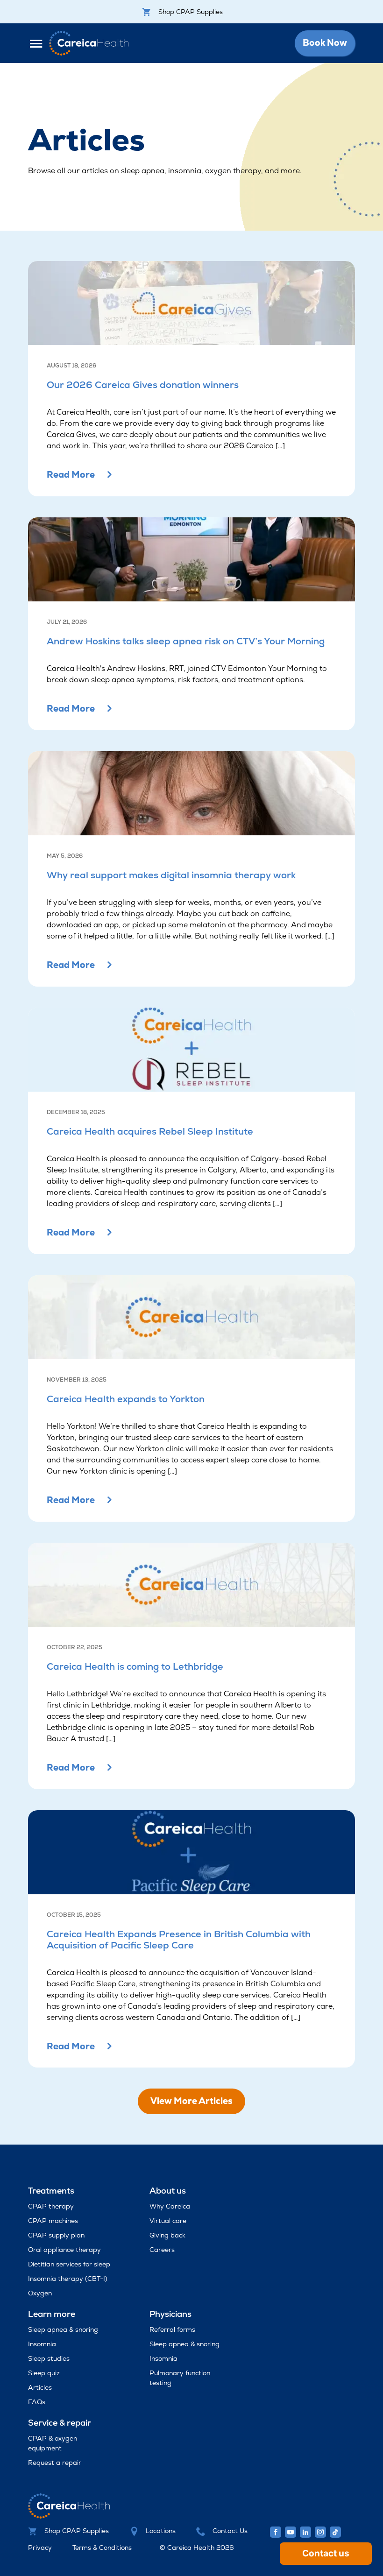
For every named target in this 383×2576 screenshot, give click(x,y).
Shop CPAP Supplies (191, 12)
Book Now (325, 43)
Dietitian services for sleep (69, 2264)
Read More (71, 475)
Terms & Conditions (102, 2548)
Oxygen (40, 2293)
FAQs (37, 2402)
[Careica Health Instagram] (320, 2532)
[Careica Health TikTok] (335, 2532)
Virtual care (168, 2221)
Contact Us (230, 2531)
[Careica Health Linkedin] (305, 2532)
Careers (162, 2250)
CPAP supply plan (56, 2235)
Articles (40, 2387)
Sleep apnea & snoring (63, 2329)
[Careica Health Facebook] (276, 2532)
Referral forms (172, 2329)
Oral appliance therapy (64, 2250)
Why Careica (170, 2206)
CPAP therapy (51, 2206)
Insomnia (42, 2344)
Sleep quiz (44, 2373)
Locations (161, 2531)
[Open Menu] (39, 43)
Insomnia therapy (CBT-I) (68, 2279)
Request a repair (55, 2463)
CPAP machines (53, 2221)
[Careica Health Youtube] (291, 2532)
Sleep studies (49, 2358)
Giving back (167, 2235)
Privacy (40, 2548)
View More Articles (191, 2101)
